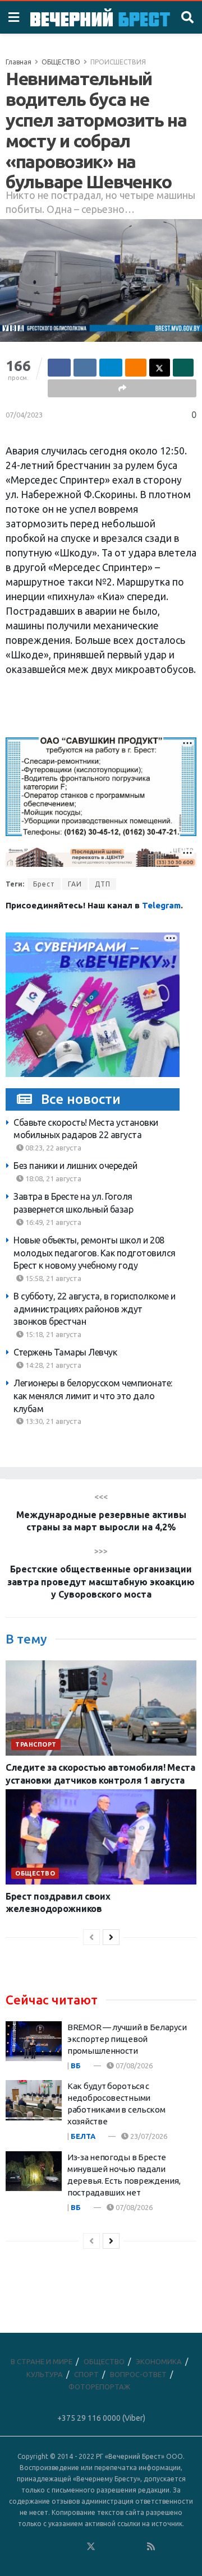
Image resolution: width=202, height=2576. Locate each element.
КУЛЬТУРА (45, 2374)
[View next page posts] (111, 1937)
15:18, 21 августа (52, 1334)
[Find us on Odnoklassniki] (76, 2547)
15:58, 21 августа (52, 1278)
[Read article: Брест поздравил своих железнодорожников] (101, 1837)
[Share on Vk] (85, 368)
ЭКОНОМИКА (159, 2361)
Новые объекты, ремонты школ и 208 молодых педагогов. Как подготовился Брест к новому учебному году (95, 1253)
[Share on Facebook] (59, 368)
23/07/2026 (148, 2136)
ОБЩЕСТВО (61, 62)
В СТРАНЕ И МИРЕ (42, 2361)
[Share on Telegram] (111, 368)
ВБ (76, 2066)
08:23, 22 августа (52, 1148)
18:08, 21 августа (52, 1178)
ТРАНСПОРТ (36, 1744)
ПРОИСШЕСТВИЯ (118, 62)
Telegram (161, 905)
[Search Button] (187, 17)
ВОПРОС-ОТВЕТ (138, 2374)
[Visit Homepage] (100, 17)
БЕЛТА (83, 2136)
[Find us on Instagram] (121, 2547)
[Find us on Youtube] (136, 2547)
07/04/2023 (24, 415)
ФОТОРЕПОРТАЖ (99, 2387)
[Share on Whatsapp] (183, 368)
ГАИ (75, 884)
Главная (19, 62)
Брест (44, 884)
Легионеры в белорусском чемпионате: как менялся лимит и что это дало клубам (93, 1396)
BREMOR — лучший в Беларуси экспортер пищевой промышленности (127, 2039)
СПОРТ (86, 2374)
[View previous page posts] (91, 1937)
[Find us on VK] (61, 2547)
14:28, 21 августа (52, 1365)
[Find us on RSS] (151, 2547)
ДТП (103, 884)
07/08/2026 (133, 2066)
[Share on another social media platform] (122, 388)
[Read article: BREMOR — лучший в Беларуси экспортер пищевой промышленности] (34, 2041)
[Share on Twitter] (160, 368)
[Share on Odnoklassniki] (136, 368)
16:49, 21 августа (52, 1222)
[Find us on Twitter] (91, 2547)
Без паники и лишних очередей (75, 1166)
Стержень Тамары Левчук (65, 1352)
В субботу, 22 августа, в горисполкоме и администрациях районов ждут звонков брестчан (95, 1309)
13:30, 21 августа (52, 1421)
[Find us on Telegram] (106, 2547)
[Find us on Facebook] (45, 2547)
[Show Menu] (14, 17)
